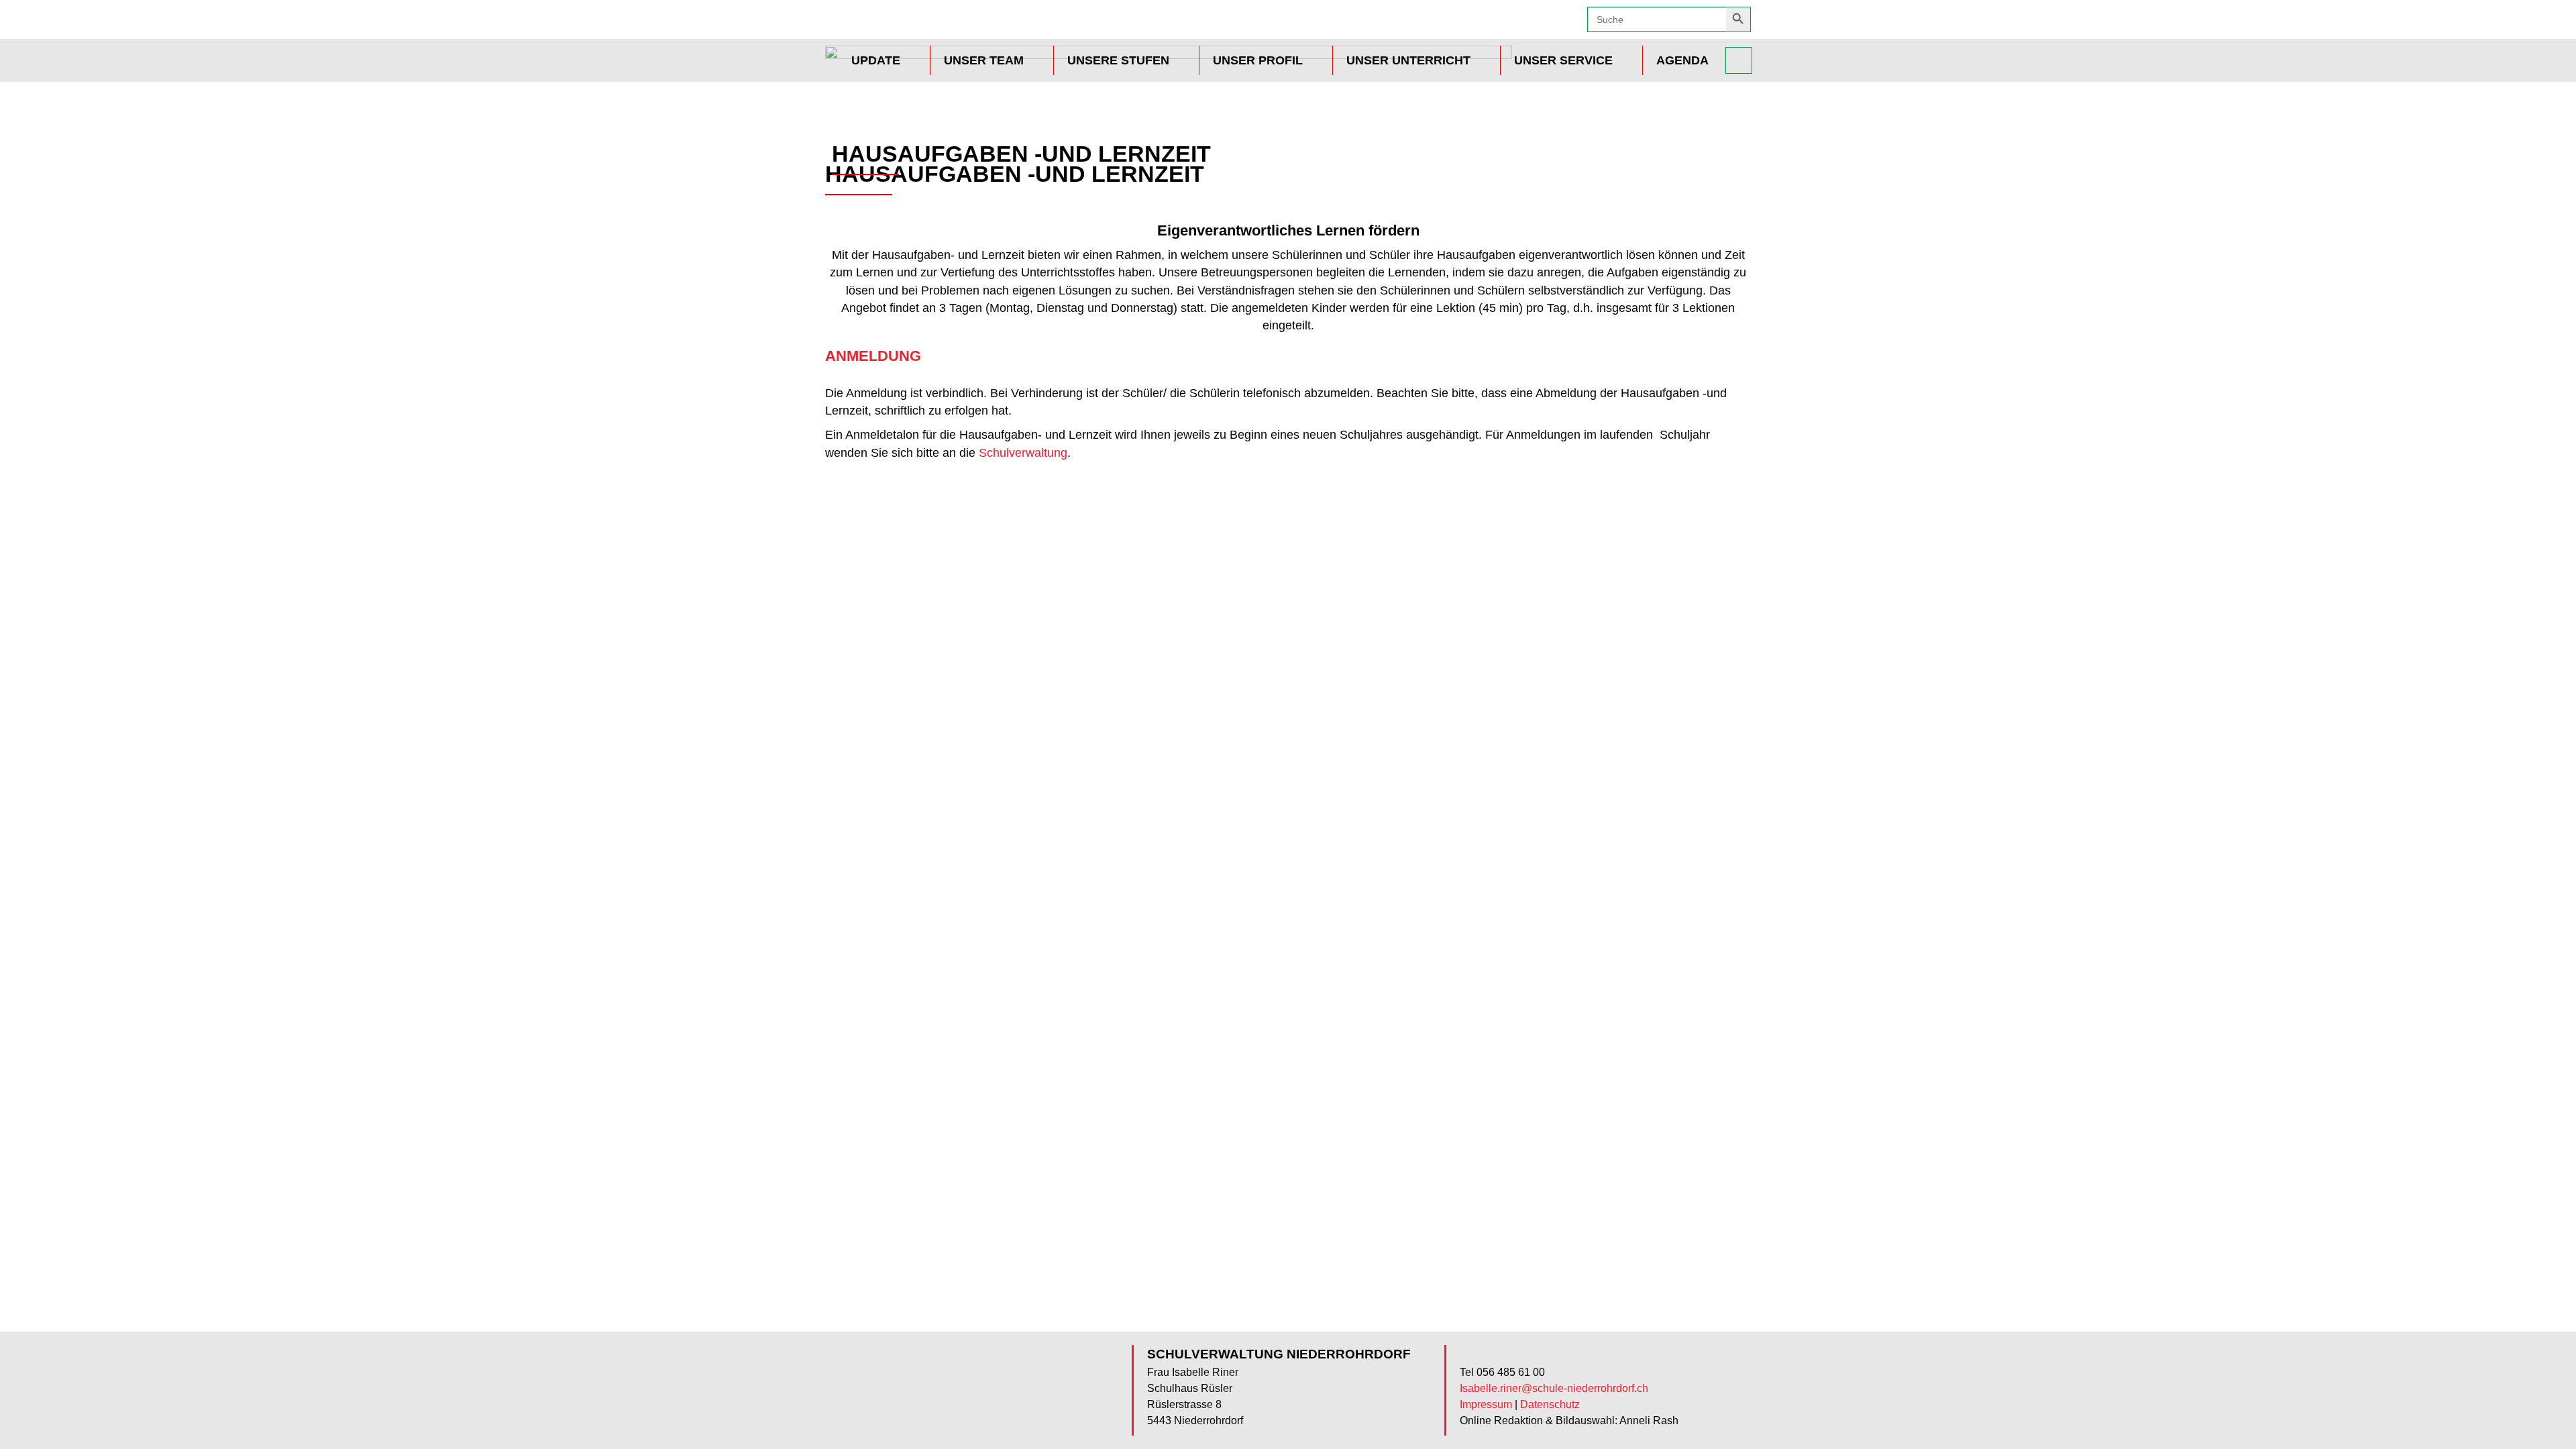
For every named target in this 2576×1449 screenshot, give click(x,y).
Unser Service (1563, 60)
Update (876, 60)
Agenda (1682, 60)
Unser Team (984, 60)
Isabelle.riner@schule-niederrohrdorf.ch (1554, 1388)
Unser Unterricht (1408, 60)
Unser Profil (1258, 60)
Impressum (1486, 1404)
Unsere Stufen (1118, 60)
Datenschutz (1550, 1404)
